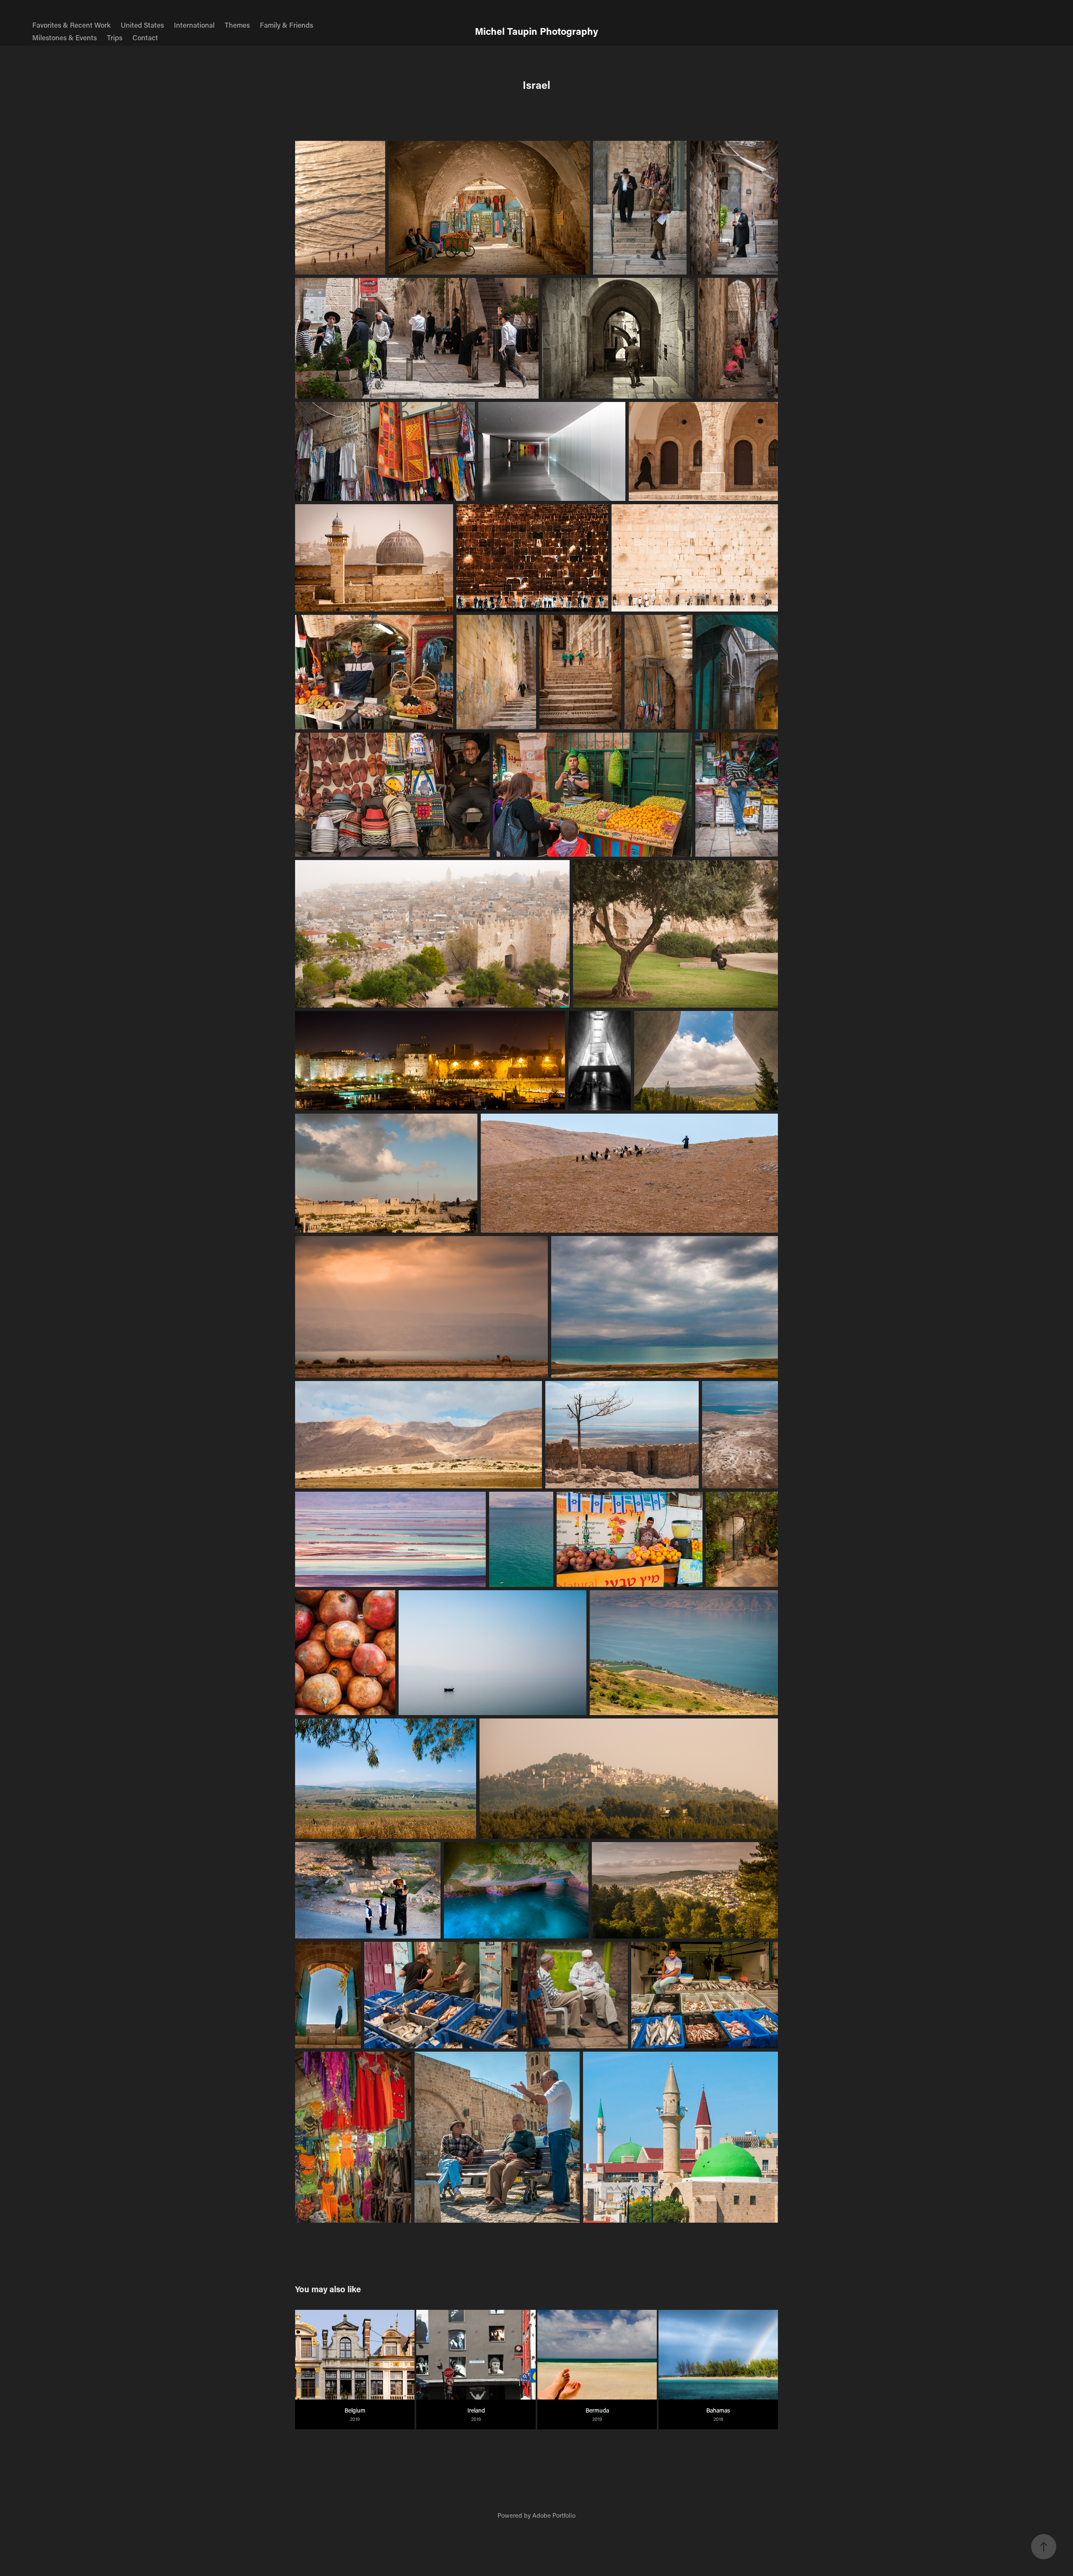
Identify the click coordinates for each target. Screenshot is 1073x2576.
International (194, 25)
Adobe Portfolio (554, 2515)
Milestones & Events (65, 37)
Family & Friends (286, 25)
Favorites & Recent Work (71, 25)
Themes (237, 25)
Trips (115, 37)
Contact (145, 37)
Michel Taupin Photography (536, 31)
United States (142, 25)
